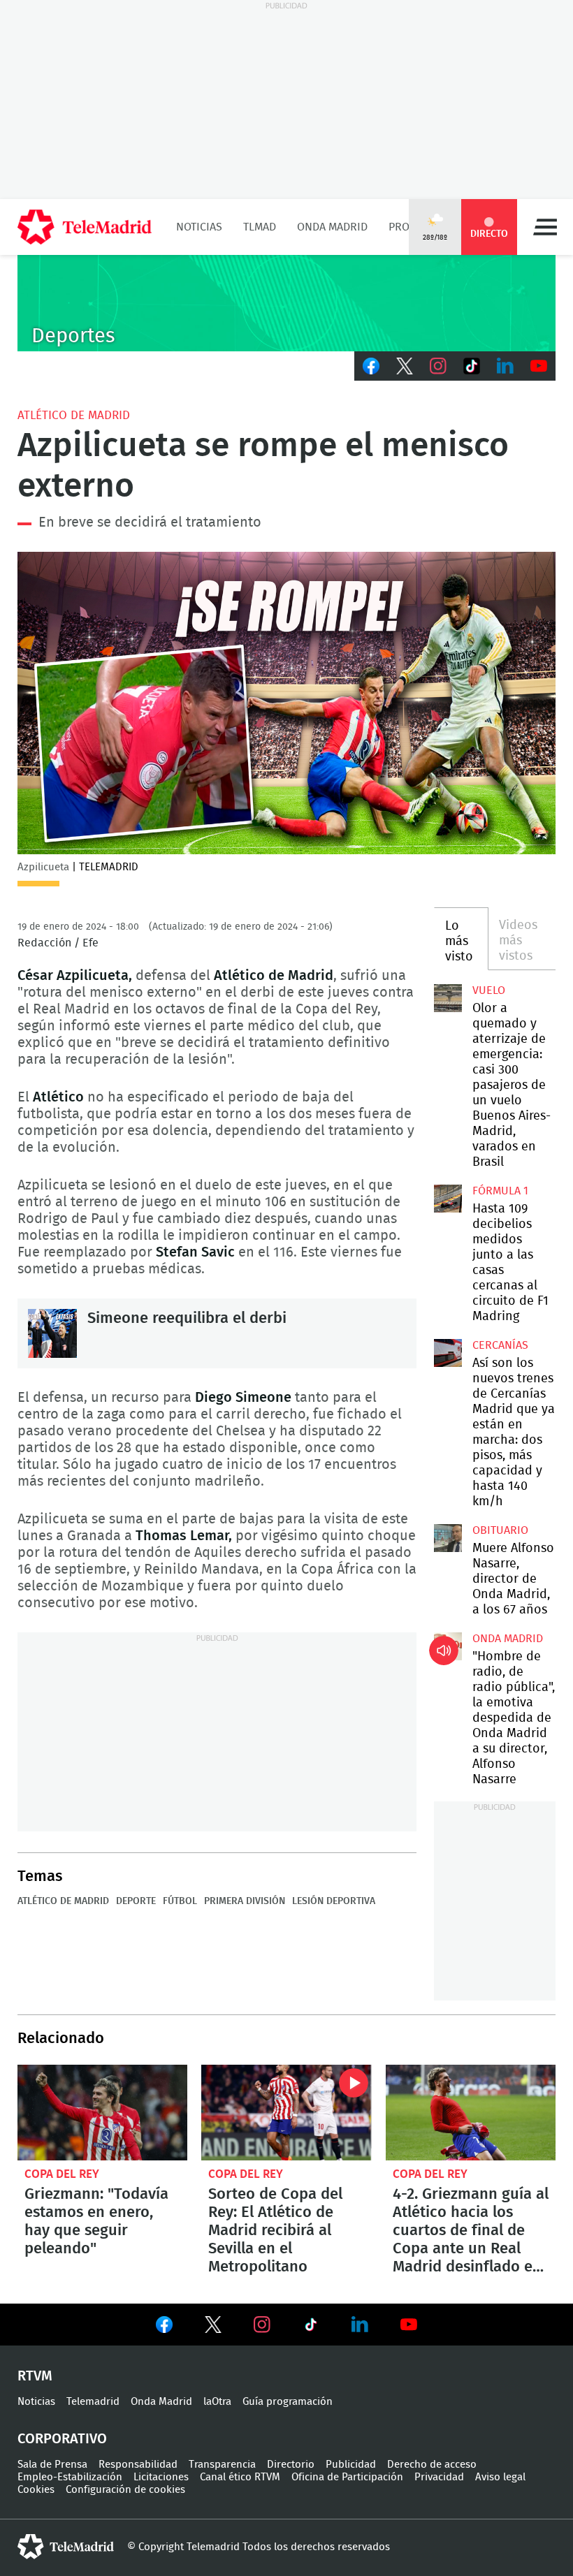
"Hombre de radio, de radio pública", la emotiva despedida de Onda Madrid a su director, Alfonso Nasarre (448, 1646)
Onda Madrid (332, 227)
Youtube (539, 366)
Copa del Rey (62, 2174)
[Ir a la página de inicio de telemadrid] (85, 227)
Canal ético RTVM (240, 2477)
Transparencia (222, 2465)
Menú (545, 227)
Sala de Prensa (52, 2465)
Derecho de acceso (432, 2465)
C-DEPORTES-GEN (286, 303)
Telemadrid (93, 2402)
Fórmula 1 (500, 1191)
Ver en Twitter (213, 2327)
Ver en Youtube (409, 2325)
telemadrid (66, 2547)
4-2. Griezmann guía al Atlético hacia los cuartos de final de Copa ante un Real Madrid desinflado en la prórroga (471, 2113)
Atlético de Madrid (74, 415)
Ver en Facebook (164, 2327)
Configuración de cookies (125, 2490)
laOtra (217, 2402)
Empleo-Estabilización (70, 2477)
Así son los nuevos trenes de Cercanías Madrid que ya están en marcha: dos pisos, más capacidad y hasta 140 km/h (448, 1353)
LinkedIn (505, 366)
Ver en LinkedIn (360, 2325)
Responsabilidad (138, 2465)
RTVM (35, 2376)
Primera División (245, 1901)
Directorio (291, 2465)
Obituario (500, 1530)
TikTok (472, 366)
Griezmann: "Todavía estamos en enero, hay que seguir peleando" (102, 2113)
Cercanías (500, 1345)
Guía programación (288, 2402)
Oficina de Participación (347, 2477)
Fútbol (180, 1901)
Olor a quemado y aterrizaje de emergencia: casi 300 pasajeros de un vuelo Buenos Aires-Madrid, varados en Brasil (448, 998)
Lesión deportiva (334, 1901)
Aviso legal (500, 2477)
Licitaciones (161, 2477)
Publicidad (351, 2465)
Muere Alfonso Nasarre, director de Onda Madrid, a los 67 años (448, 1538)
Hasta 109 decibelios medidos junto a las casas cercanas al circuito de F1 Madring (448, 1199)
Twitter (405, 366)
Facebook (371, 366)
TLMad (260, 227)
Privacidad (439, 2477)
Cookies (36, 2490)
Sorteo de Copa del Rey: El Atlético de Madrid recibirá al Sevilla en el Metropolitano (286, 2113)
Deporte (136, 1901)
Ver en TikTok (311, 2327)
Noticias (199, 227)
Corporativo (62, 2439)
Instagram (438, 366)
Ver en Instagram (262, 2325)
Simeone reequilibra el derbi (52, 1333)
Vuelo (489, 990)
